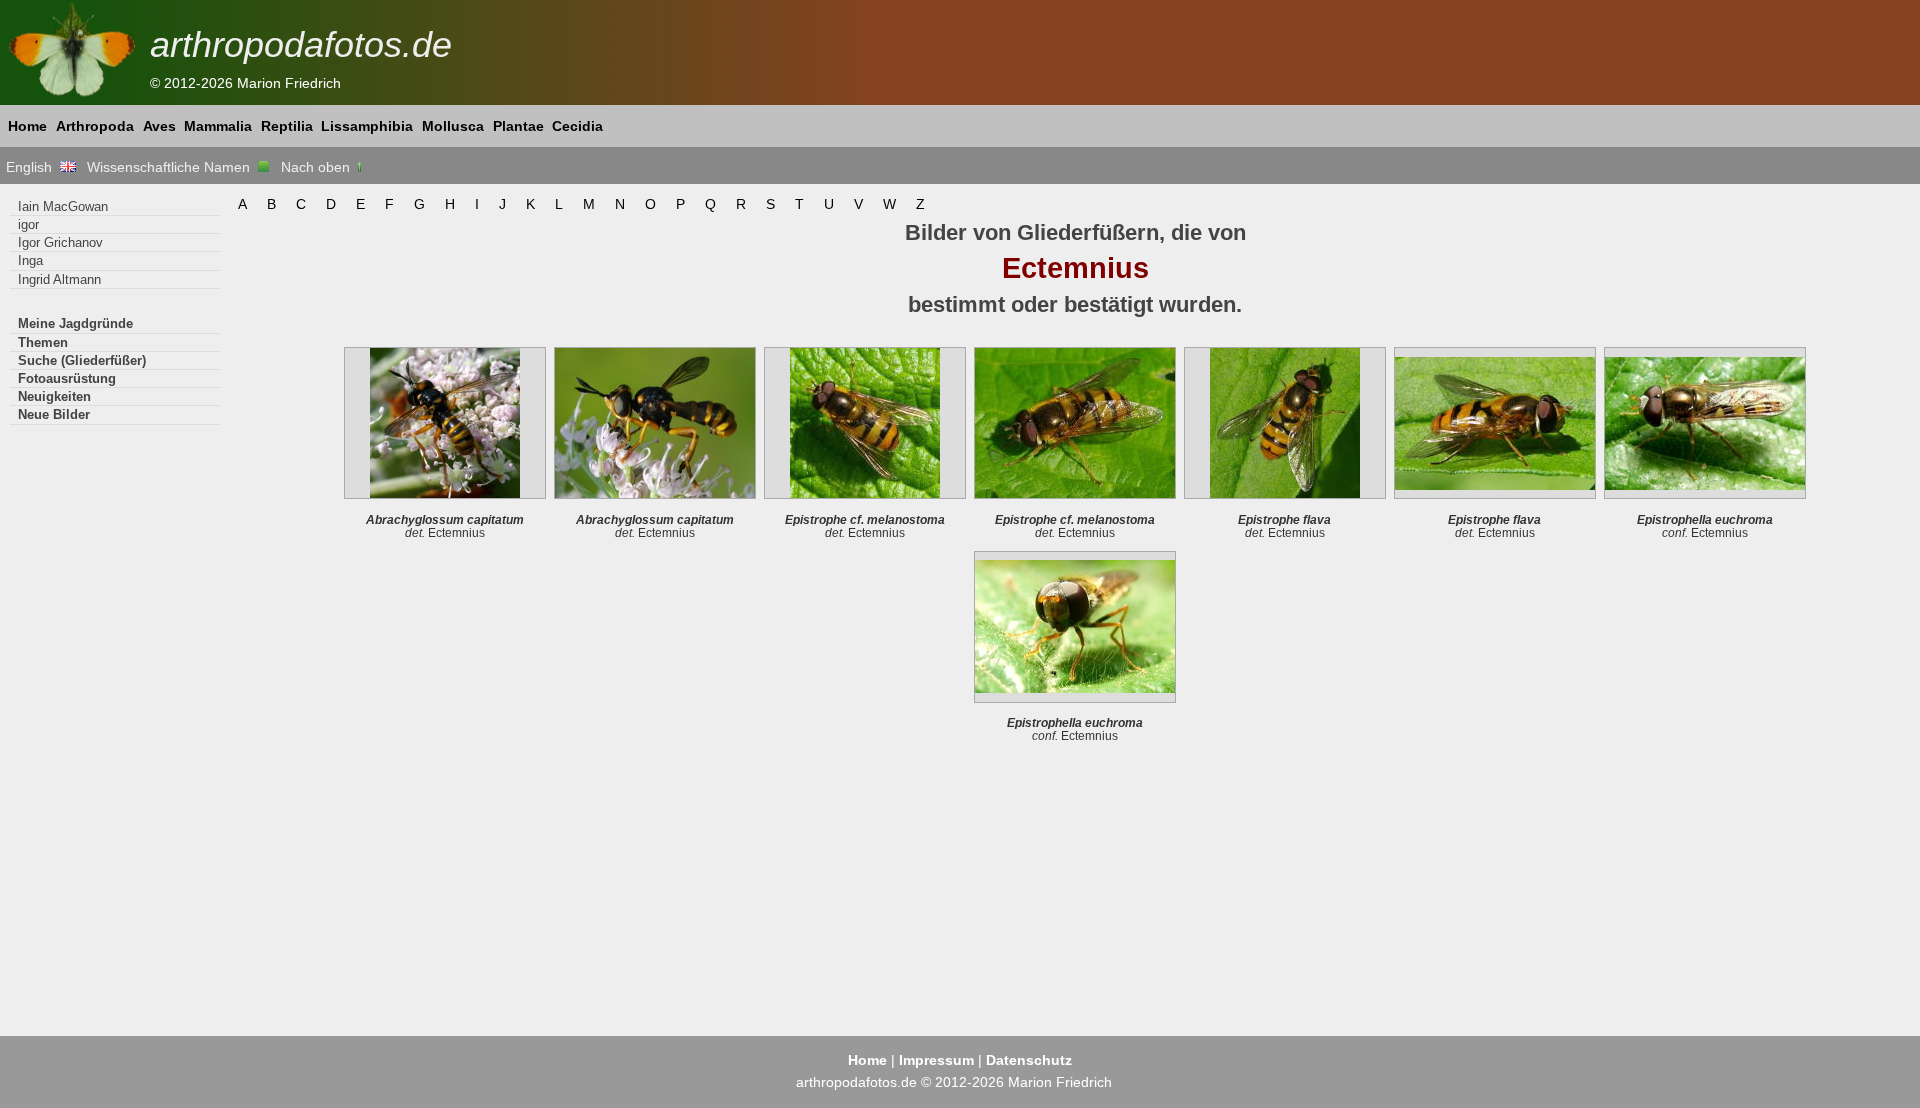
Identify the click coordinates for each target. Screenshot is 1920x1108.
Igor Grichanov (60, 242)
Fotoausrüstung (67, 378)
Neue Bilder (54, 414)
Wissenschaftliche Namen (172, 167)
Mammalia (218, 126)
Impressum (936, 1060)
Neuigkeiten (54, 396)
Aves (159, 126)
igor (28, 224)
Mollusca (453, 126)
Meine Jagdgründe (75, 323)
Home (27, 126)
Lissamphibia (367, 126)
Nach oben (317, 167)
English (33, 167)
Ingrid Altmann (59, 279)
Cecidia (577, 126)
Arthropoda (95, 126)
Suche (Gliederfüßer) (82, 360)
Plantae (518, 126)
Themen (43, 342)
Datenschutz (1029, 1060)
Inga (30, 260)
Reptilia (287, 126)
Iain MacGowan (63, 206)
